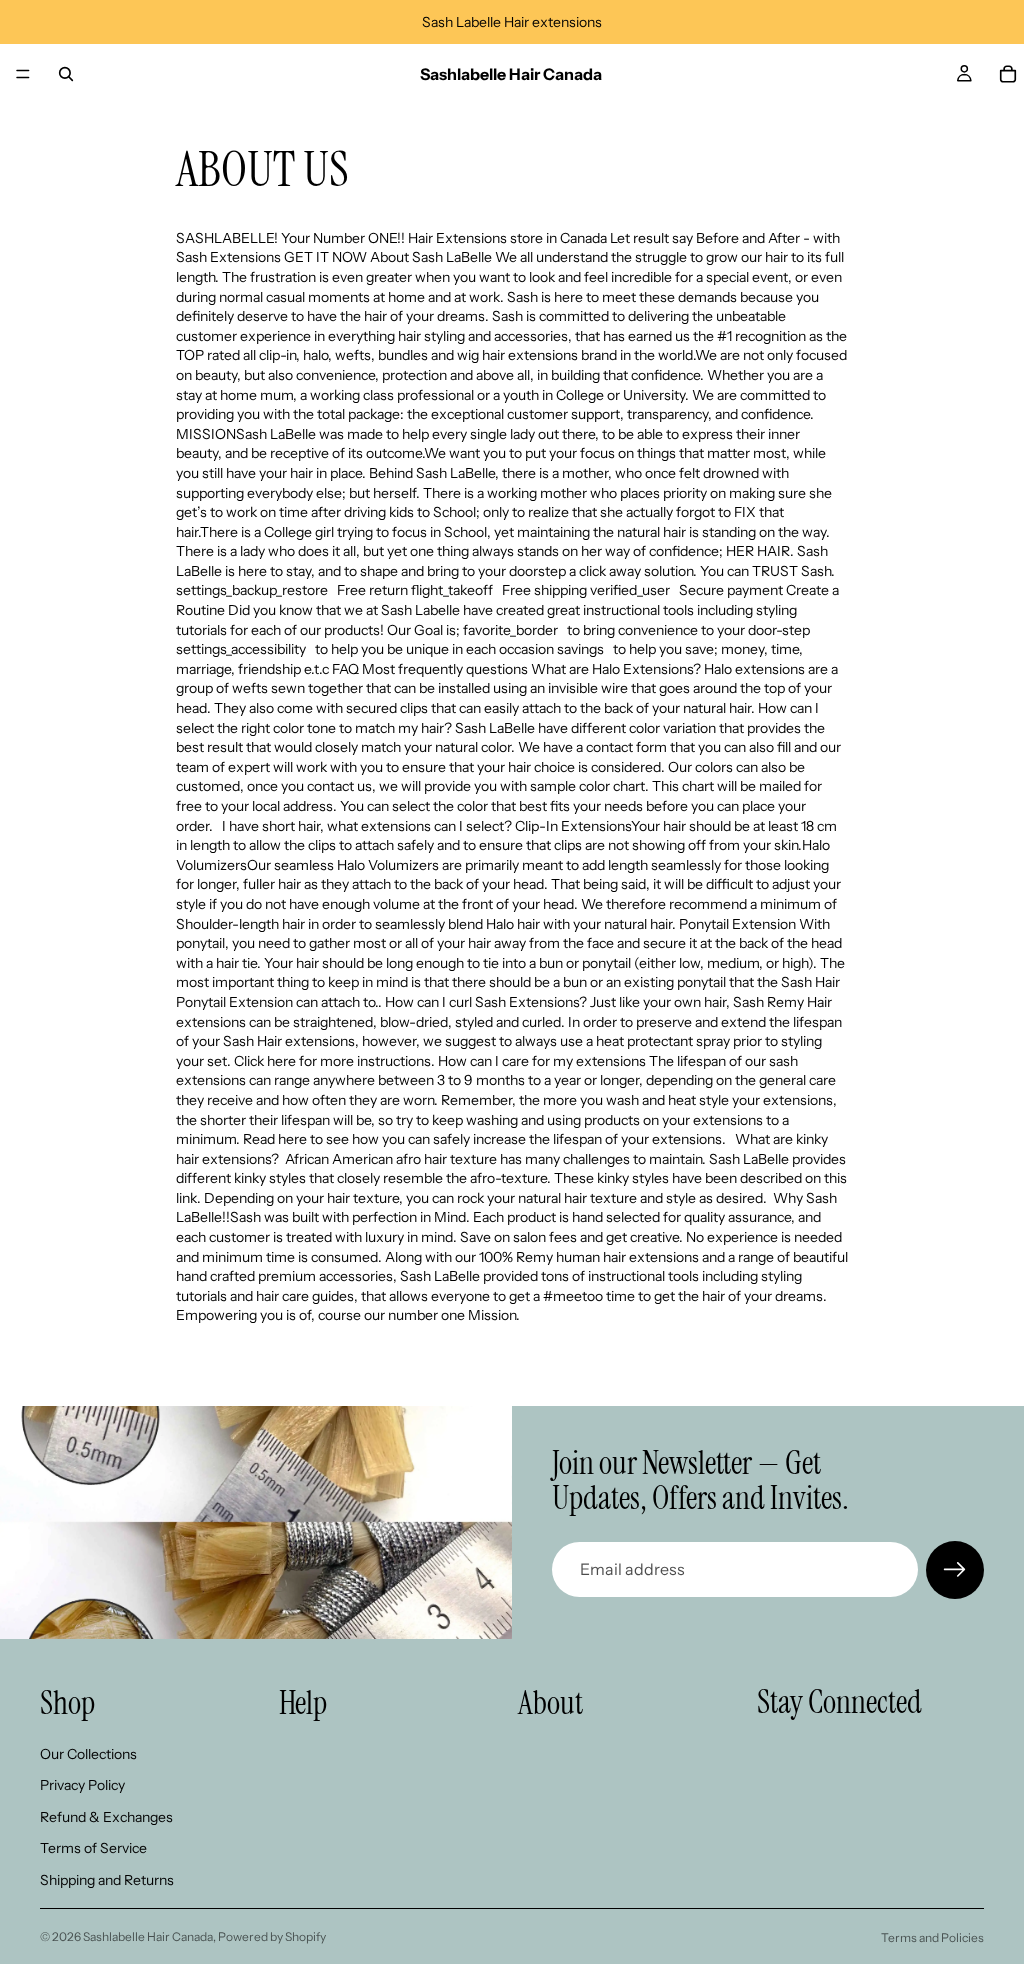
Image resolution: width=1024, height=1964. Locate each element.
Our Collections (88, 1753)
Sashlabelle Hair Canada (148, 1936)
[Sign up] (955, 1570)
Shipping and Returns (107, 1880)
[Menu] (23, 74)
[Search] (66, 74)
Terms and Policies (932, 1937)
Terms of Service (93, 1848)
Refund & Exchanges (106, 1816)
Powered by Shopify (272, 1936)
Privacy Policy (82, 1785)
